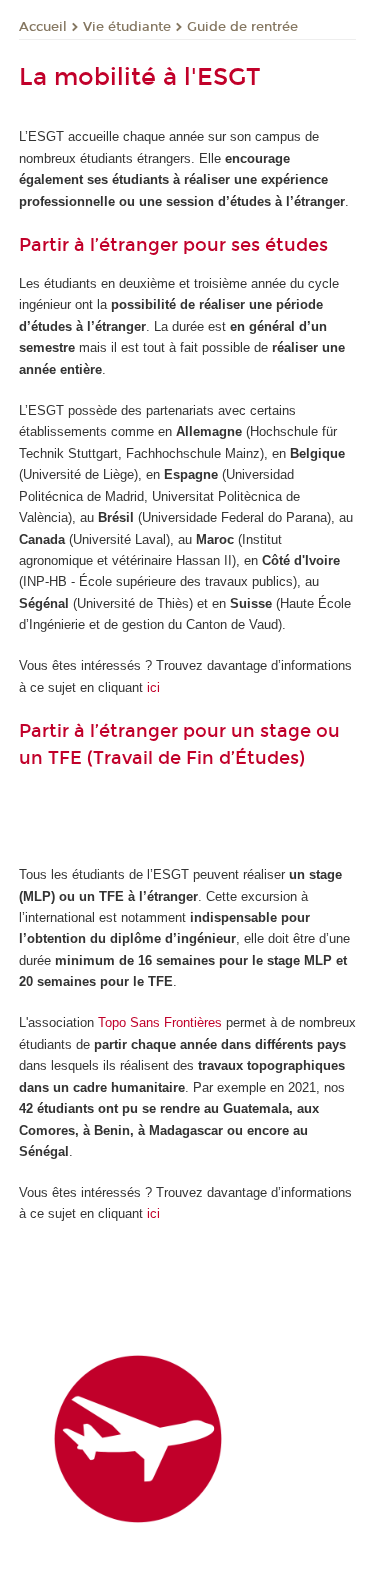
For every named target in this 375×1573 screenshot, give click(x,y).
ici (153, 687)
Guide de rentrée (242, 27)
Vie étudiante (127, 27)
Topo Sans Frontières (160, 1022)
